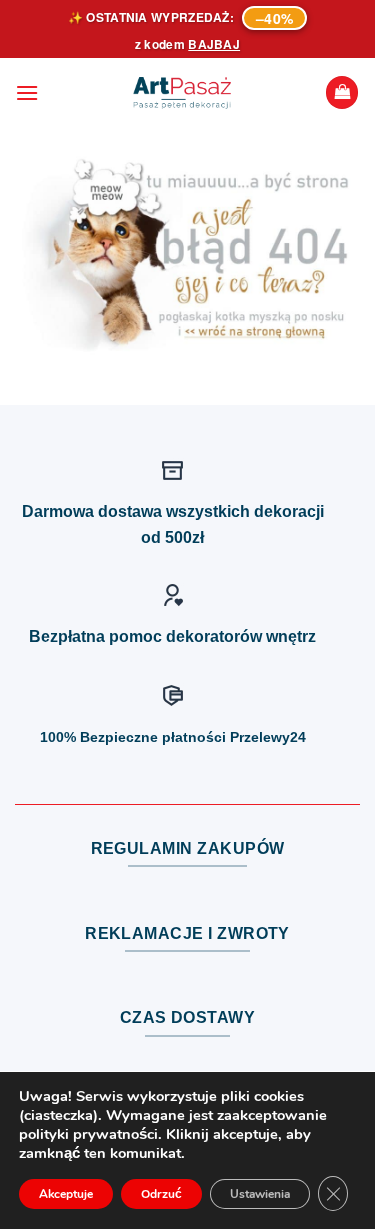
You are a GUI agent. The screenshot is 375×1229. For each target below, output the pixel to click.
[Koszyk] (342, 92)
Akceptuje (66, 1194)
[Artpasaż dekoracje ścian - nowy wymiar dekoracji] (182, 93)
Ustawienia (260, 1194)
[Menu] (27, 92)
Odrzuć (161, 1194)
